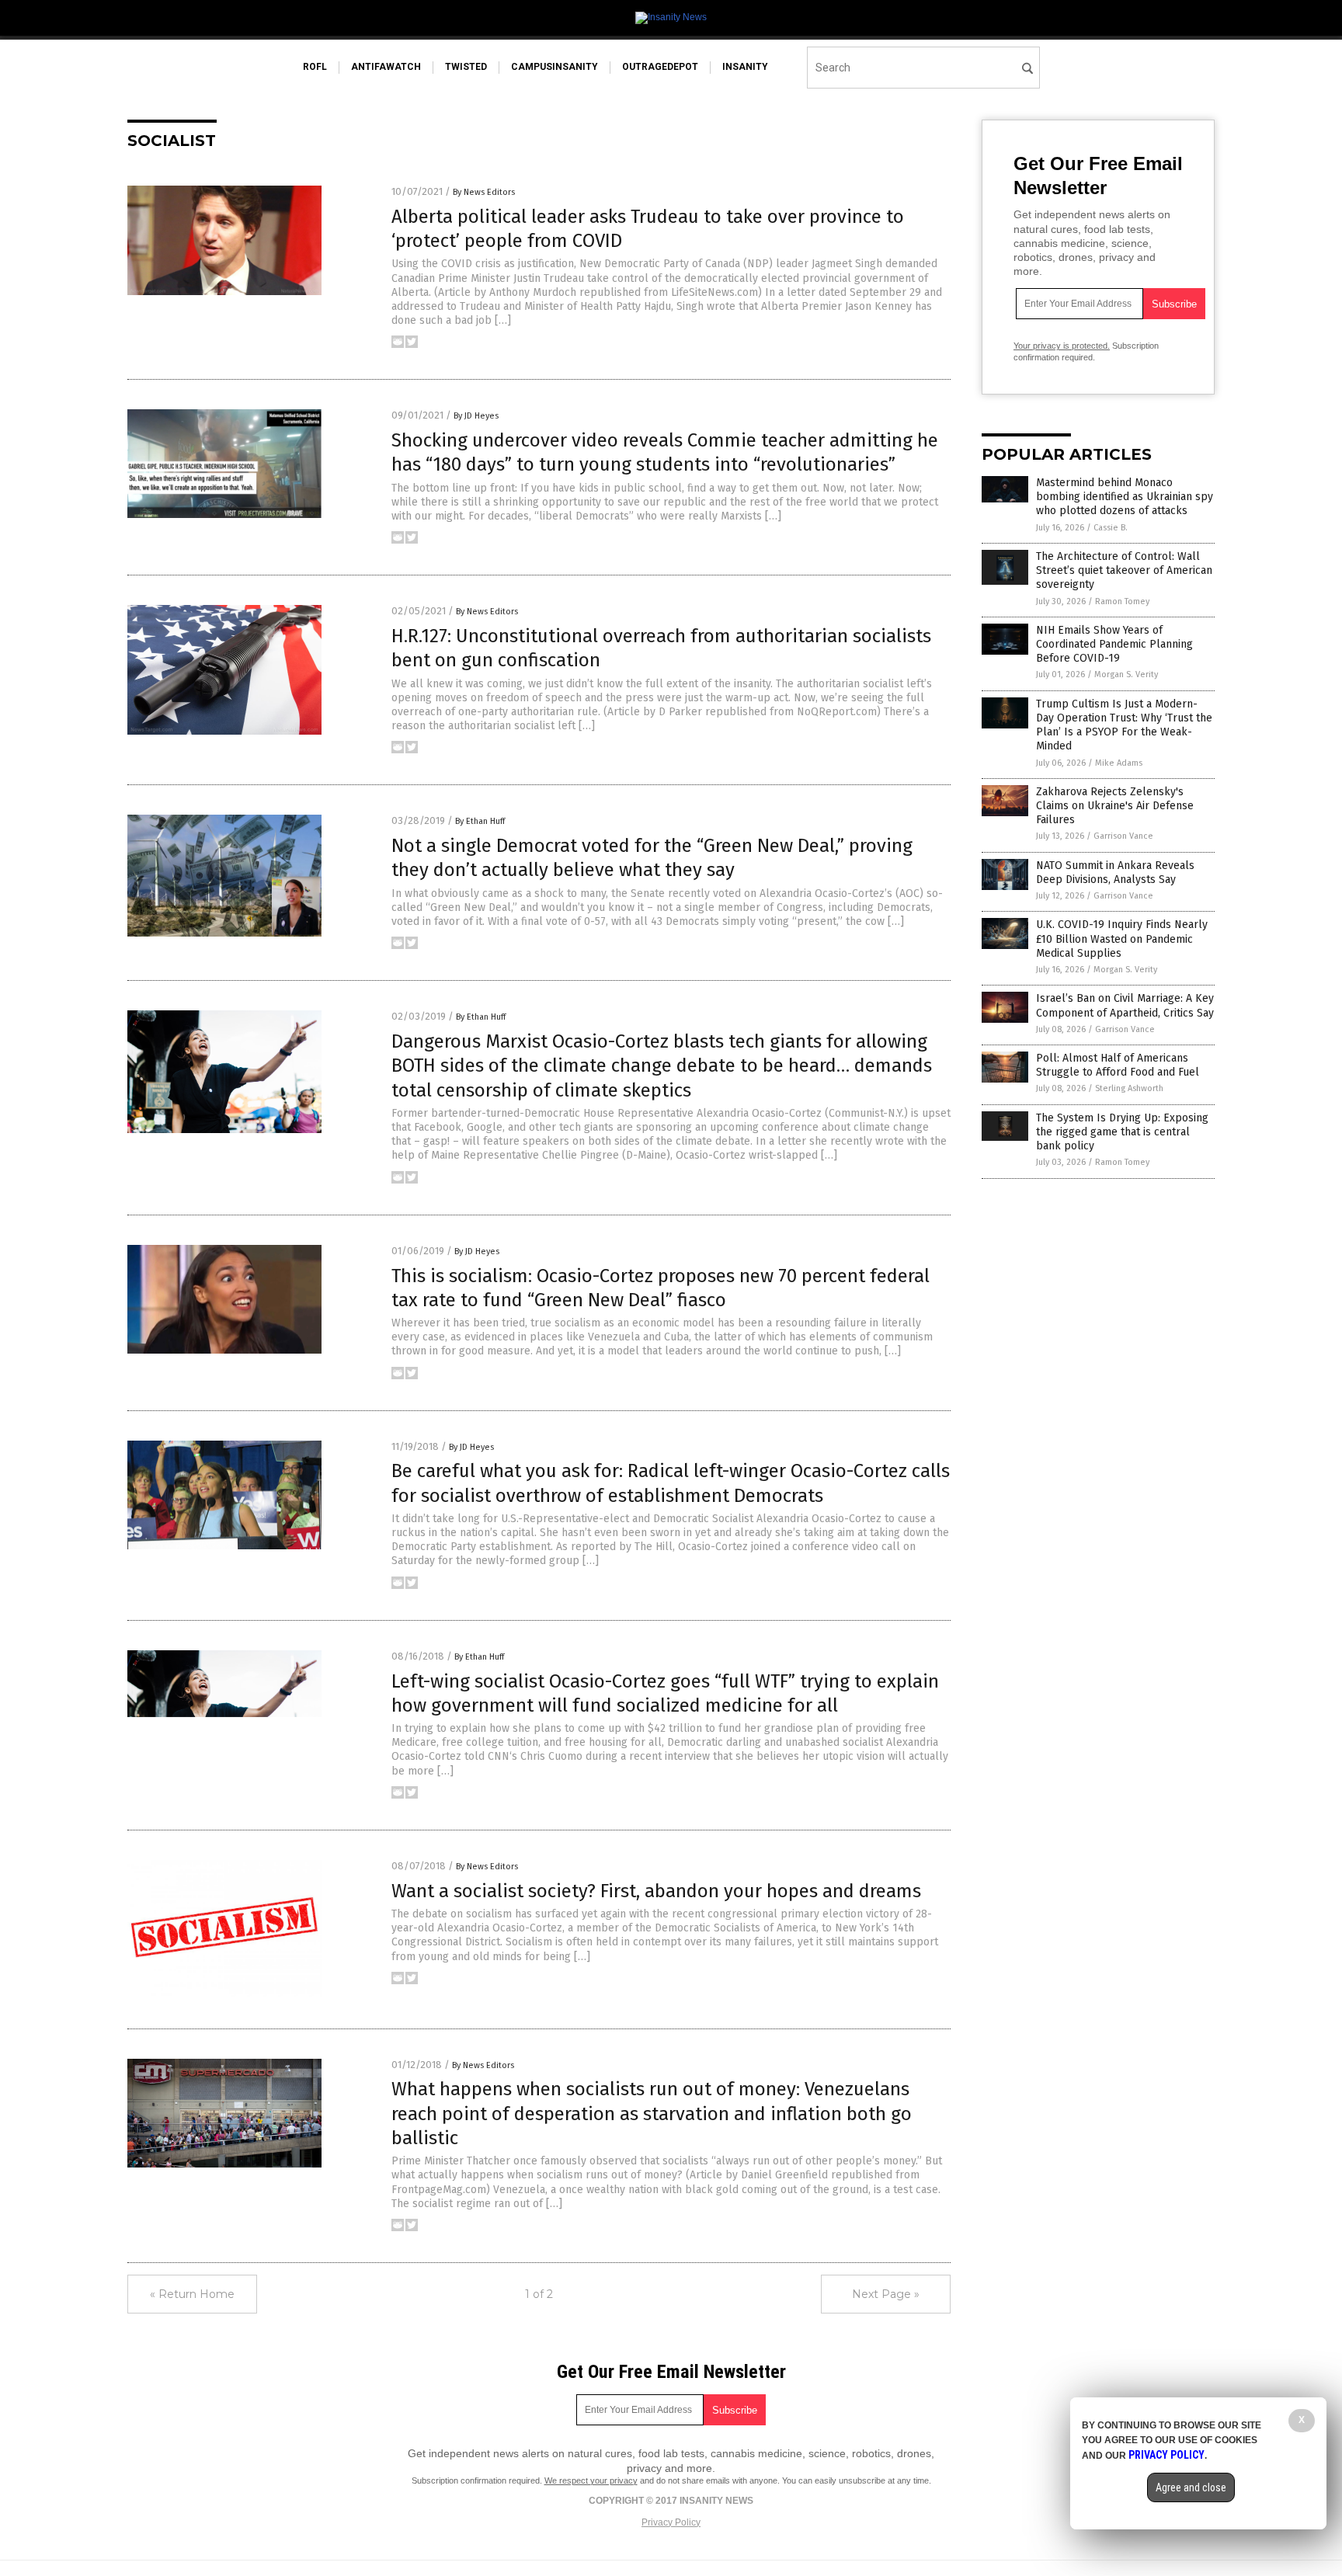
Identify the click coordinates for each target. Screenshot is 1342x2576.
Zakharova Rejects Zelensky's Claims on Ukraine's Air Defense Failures (1115, 806)
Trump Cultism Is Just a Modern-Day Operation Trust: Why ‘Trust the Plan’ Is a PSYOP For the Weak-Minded (1124, 725)
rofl (315, 67)
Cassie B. (1111, 528)
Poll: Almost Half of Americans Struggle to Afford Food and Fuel (1118, 1065)
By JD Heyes (476, 416)
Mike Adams (1119, 763)
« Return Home (192, 2294)
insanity (745, 67)
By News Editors (484, 192)
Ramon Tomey (1122, 601)
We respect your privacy (591, 2480)
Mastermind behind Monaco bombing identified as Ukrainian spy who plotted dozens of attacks (1125, 497)
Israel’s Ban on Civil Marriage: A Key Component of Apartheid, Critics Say (1125, 1005)
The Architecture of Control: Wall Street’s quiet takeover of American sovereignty (1124, 570)
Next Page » (886, 2294)
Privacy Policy (671, 2522)
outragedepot (660, 67)
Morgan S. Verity (1126, 674)
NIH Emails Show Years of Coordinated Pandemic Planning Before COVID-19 (1114, 644)
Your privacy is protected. (1062, 346)
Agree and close (1191, 2487)
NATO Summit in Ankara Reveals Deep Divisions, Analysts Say (1115, 873)
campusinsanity (555, 67)
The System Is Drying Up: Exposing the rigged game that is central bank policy (1122, 1132)
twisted (466, 67)
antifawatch (386, 67)
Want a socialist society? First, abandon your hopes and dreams (656, 1891)
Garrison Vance (1123, 836)
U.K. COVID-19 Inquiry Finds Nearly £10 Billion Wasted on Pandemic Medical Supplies (1122, 939)
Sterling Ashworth (1129, 1088)
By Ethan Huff (480, 821)
